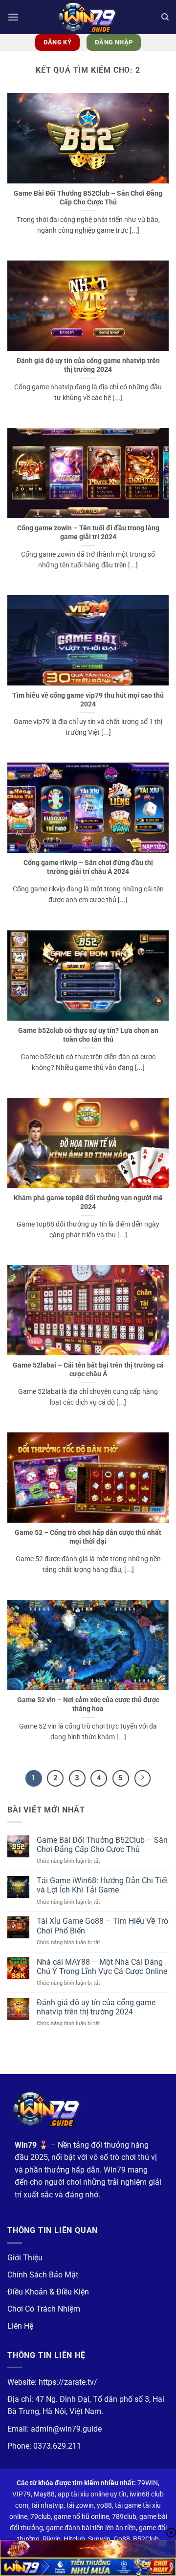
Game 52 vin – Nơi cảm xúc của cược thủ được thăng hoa (88, 1704)
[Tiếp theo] (143, 1778)
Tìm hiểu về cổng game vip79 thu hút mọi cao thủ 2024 (88, 700)
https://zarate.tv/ (68, 2382)
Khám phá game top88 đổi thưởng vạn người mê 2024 (88, 1202)
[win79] (88, 17)
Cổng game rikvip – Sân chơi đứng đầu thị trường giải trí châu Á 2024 (88, 867)
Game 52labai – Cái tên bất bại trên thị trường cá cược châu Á (88, 1369)
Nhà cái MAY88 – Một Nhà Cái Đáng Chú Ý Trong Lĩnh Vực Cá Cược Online (102, 1967)
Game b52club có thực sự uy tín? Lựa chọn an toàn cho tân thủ (88, 1035)
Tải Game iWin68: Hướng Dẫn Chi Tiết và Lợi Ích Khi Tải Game (102, 1885)
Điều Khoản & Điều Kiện (48, 2292)
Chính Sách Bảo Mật (43, 2275)
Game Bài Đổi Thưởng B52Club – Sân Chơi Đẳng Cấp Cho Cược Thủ (88, 198)
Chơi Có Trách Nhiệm (44, 2309)
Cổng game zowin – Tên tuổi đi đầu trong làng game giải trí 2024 (88, 532)
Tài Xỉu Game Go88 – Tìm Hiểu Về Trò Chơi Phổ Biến (102, 1926)
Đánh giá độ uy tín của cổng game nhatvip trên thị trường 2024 (88, 365)
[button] (13, 17)
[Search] (165, 17)
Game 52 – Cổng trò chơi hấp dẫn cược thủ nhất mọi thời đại (88, 1537)
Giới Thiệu (25, 2258)
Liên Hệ (20, 2326)
